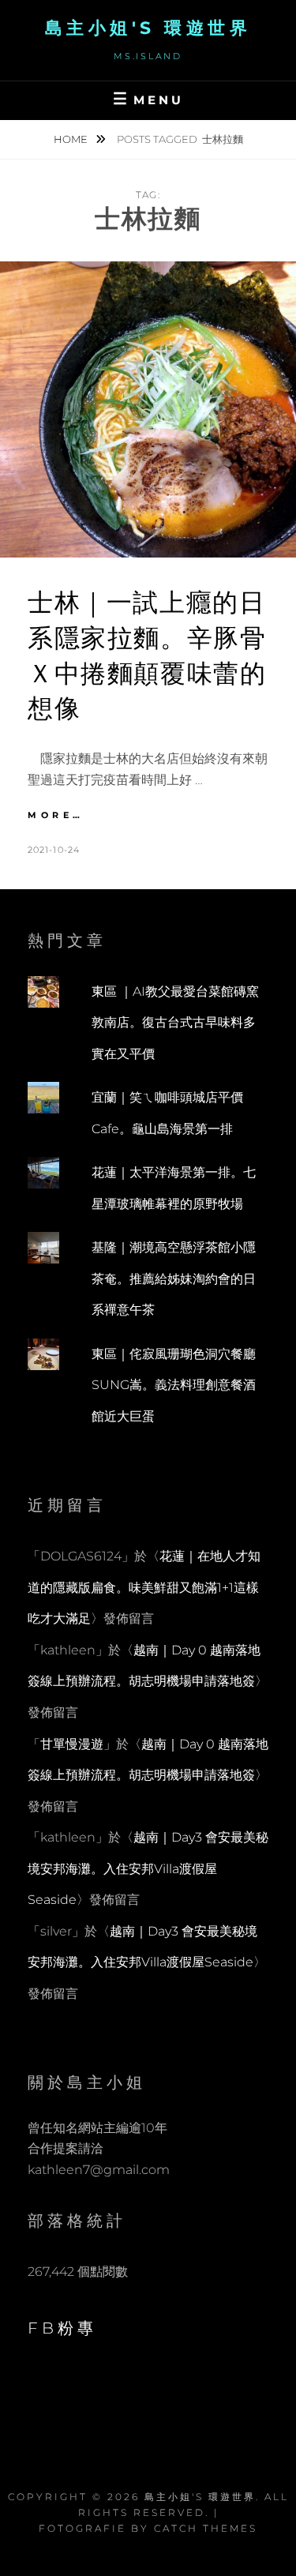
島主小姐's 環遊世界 (148, 28)
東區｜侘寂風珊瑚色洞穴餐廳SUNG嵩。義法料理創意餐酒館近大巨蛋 (174, 1385)
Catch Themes (206, 2528)
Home (72, 139)
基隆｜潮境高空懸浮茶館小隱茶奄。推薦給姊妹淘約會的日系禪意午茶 (174, 1279)
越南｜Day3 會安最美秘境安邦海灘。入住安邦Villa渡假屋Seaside (148, 1868)
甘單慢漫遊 (72, 1744)
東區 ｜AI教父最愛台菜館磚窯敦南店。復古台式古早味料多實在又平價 (175, 1023)
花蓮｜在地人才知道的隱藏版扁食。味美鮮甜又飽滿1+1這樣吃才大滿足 (144, 1587)
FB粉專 (62, 2328)
